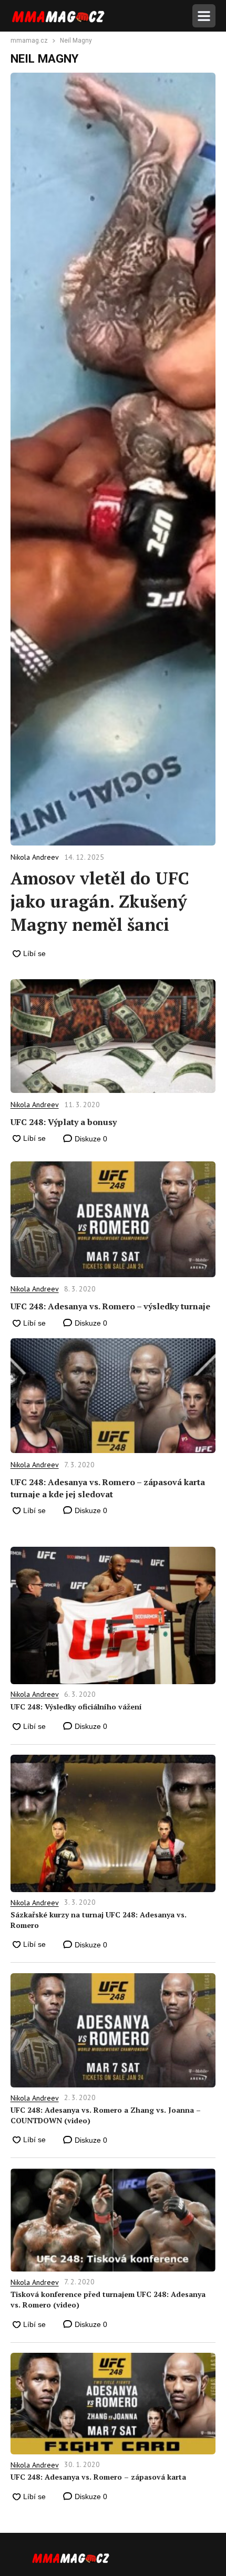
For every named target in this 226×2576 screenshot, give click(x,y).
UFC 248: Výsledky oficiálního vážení (76, 1707)
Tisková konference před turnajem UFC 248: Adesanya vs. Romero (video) (108, 2299)
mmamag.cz (29, 41)
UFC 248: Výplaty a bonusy (64, 1122)
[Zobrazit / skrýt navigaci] (204, 16)
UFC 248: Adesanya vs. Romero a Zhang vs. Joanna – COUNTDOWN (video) (106, 2115)
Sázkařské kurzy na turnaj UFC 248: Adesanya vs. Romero (99, 1920)
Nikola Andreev (35, 1105)
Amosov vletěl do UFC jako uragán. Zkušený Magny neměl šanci (100, 901)
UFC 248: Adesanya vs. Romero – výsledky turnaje (110, 1306)
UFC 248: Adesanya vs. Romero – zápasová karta (98, 2477)
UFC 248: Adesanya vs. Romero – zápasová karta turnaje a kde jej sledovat (108, 1488)
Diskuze (90, 1139)
